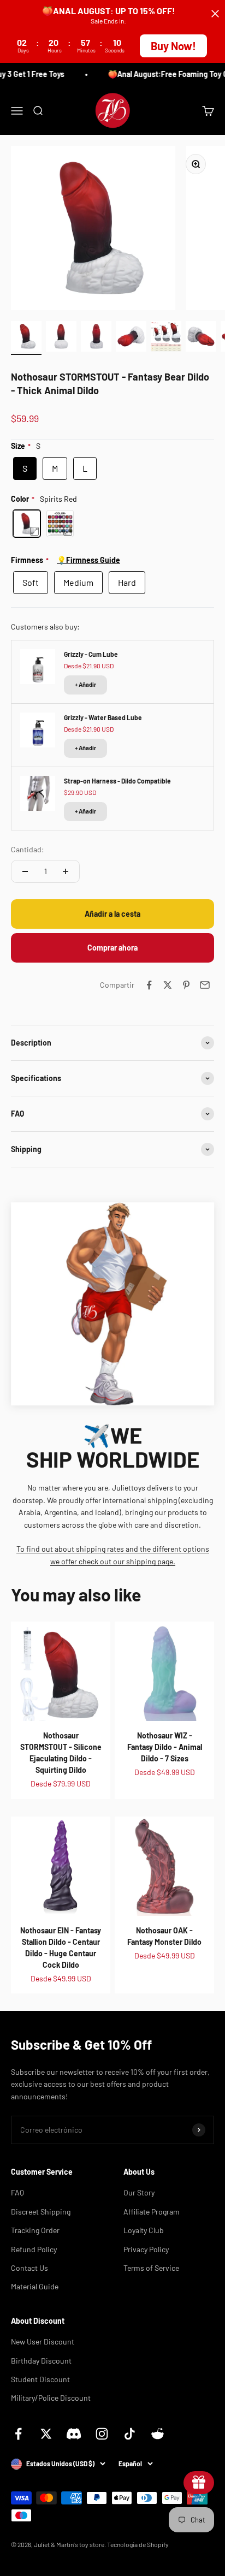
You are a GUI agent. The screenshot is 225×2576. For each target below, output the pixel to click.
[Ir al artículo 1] (26, 338)
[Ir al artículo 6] (201, 338)
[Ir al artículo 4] (131, 338)
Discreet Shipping (41, 2212)
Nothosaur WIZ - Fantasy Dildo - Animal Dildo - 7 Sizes (165, 1747)
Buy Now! (173, 46)
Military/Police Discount (51, 2398)
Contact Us (29, 2268)
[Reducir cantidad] (25, 871)
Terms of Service (151, 2268)
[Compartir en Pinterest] (186, 985)
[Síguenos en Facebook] (18, 2434)
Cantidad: (28, 849)
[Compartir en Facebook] (149, 985)
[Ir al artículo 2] (61, 338)
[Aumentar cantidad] (66, 871)
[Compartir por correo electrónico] (205, 985)
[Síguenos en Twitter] (46, 2434)
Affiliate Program (152, 2212)
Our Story (139, 2192)
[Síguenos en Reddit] (158, 2434)
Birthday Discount (41, 2361)
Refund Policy (34, 2249)
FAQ (17, 2192)
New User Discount (43, 2341)
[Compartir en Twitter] (168, 985)
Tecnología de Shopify (138, 2544)
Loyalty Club (144, 2230)
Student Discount (40, 2379)
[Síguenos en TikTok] (130, 2434)
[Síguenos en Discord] (74, 2434)
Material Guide (35, 2286)
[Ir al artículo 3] (96, 338)
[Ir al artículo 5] (166, 338)
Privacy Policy (146, 2249)
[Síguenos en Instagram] (102, 2434)
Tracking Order (35, 2230)
